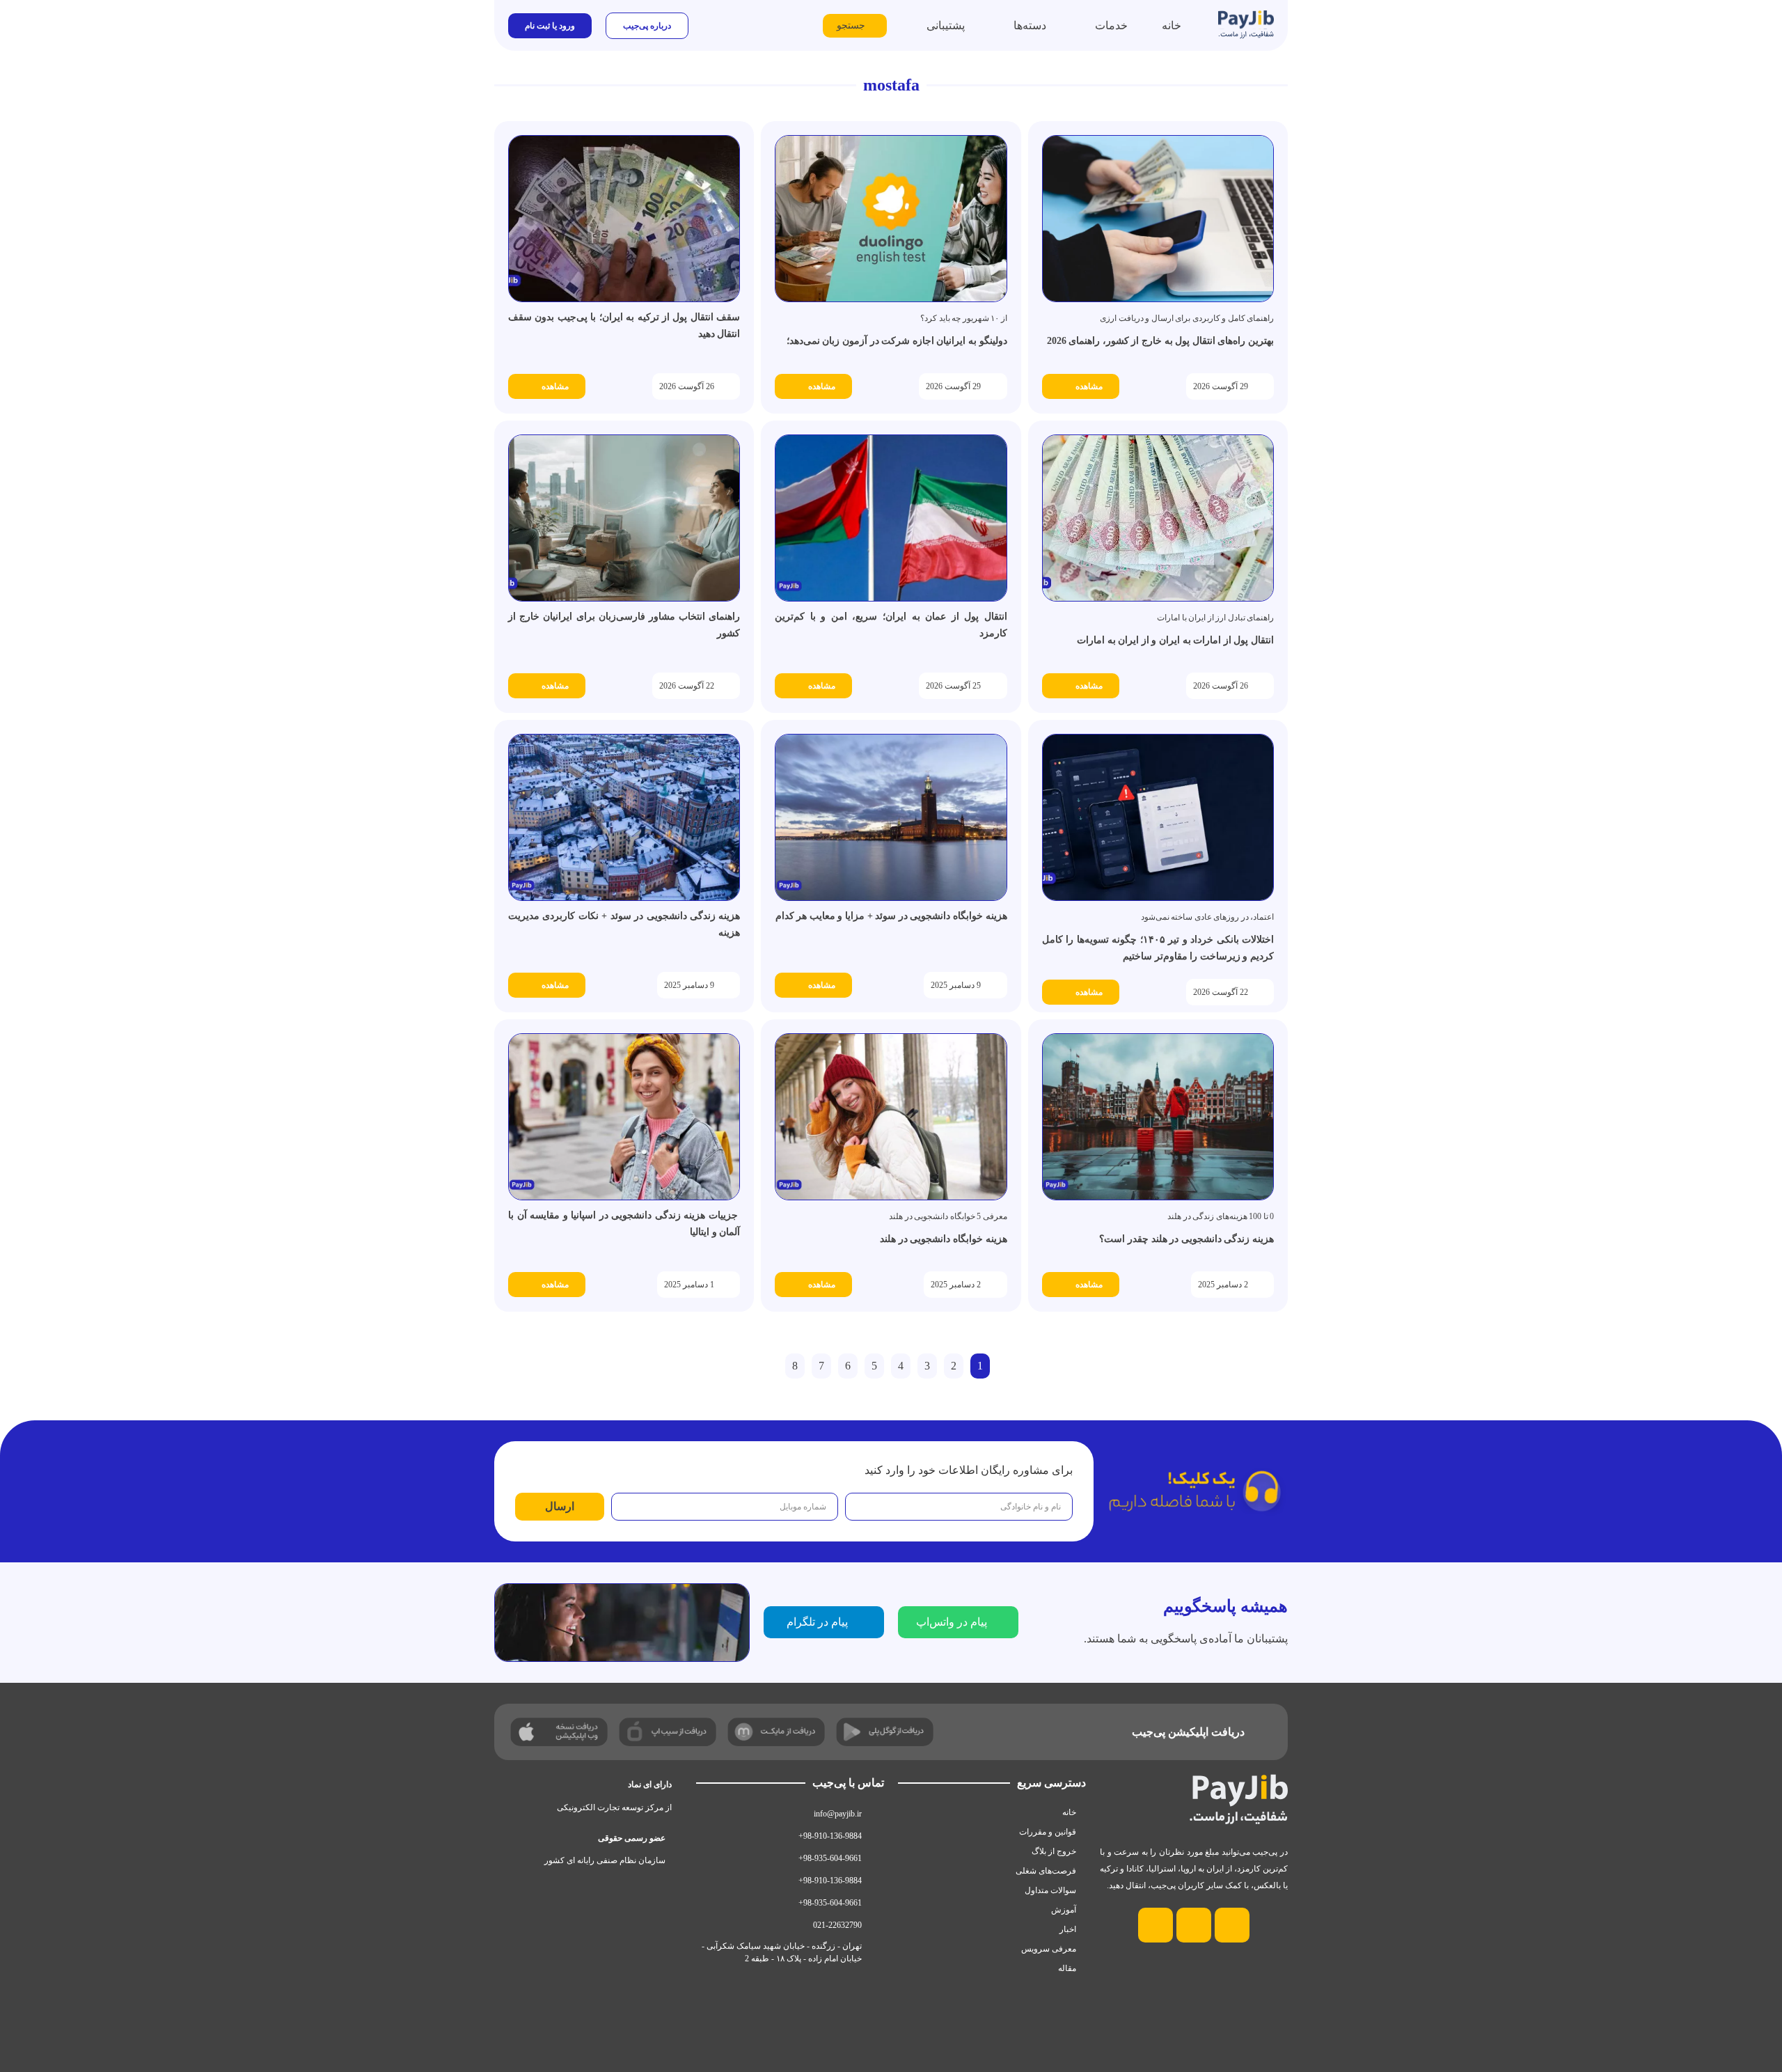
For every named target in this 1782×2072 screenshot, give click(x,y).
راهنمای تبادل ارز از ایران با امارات (1215, 618)
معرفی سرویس (1049, 1949)
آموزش (1064, 1910)
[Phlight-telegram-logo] (1194, 1925)
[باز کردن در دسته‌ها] (1004, 26)
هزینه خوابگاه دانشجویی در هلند (943, 1239)
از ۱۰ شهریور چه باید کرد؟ (964, 318)
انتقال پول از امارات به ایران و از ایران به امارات (1175, 640)
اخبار (1068, 1929)
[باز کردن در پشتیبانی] (917, 26)
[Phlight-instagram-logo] (1232, 1925)
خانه (1069, 1812)
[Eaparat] (1156, 1925)
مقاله (1067, 1968)
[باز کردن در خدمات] (1086, 26)
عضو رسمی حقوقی (632, 1838)
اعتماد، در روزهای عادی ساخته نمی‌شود (1208, 917)
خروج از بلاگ (1054, 1851)
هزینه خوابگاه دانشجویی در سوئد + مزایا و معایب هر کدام (891, 916)
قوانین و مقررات (1048, 1832)
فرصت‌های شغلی (1046, 1871)
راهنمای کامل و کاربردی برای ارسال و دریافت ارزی (1187, 318)
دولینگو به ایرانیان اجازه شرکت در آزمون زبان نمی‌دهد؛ (897, 341)
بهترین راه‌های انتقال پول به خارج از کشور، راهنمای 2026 (1160, 341)
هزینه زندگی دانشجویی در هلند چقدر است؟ (1186, 1239)
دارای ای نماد (650, 1784)
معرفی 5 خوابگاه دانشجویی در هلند (948, 1216)
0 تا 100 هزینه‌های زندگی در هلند (1221, 1216)
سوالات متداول (1050, 1890)
